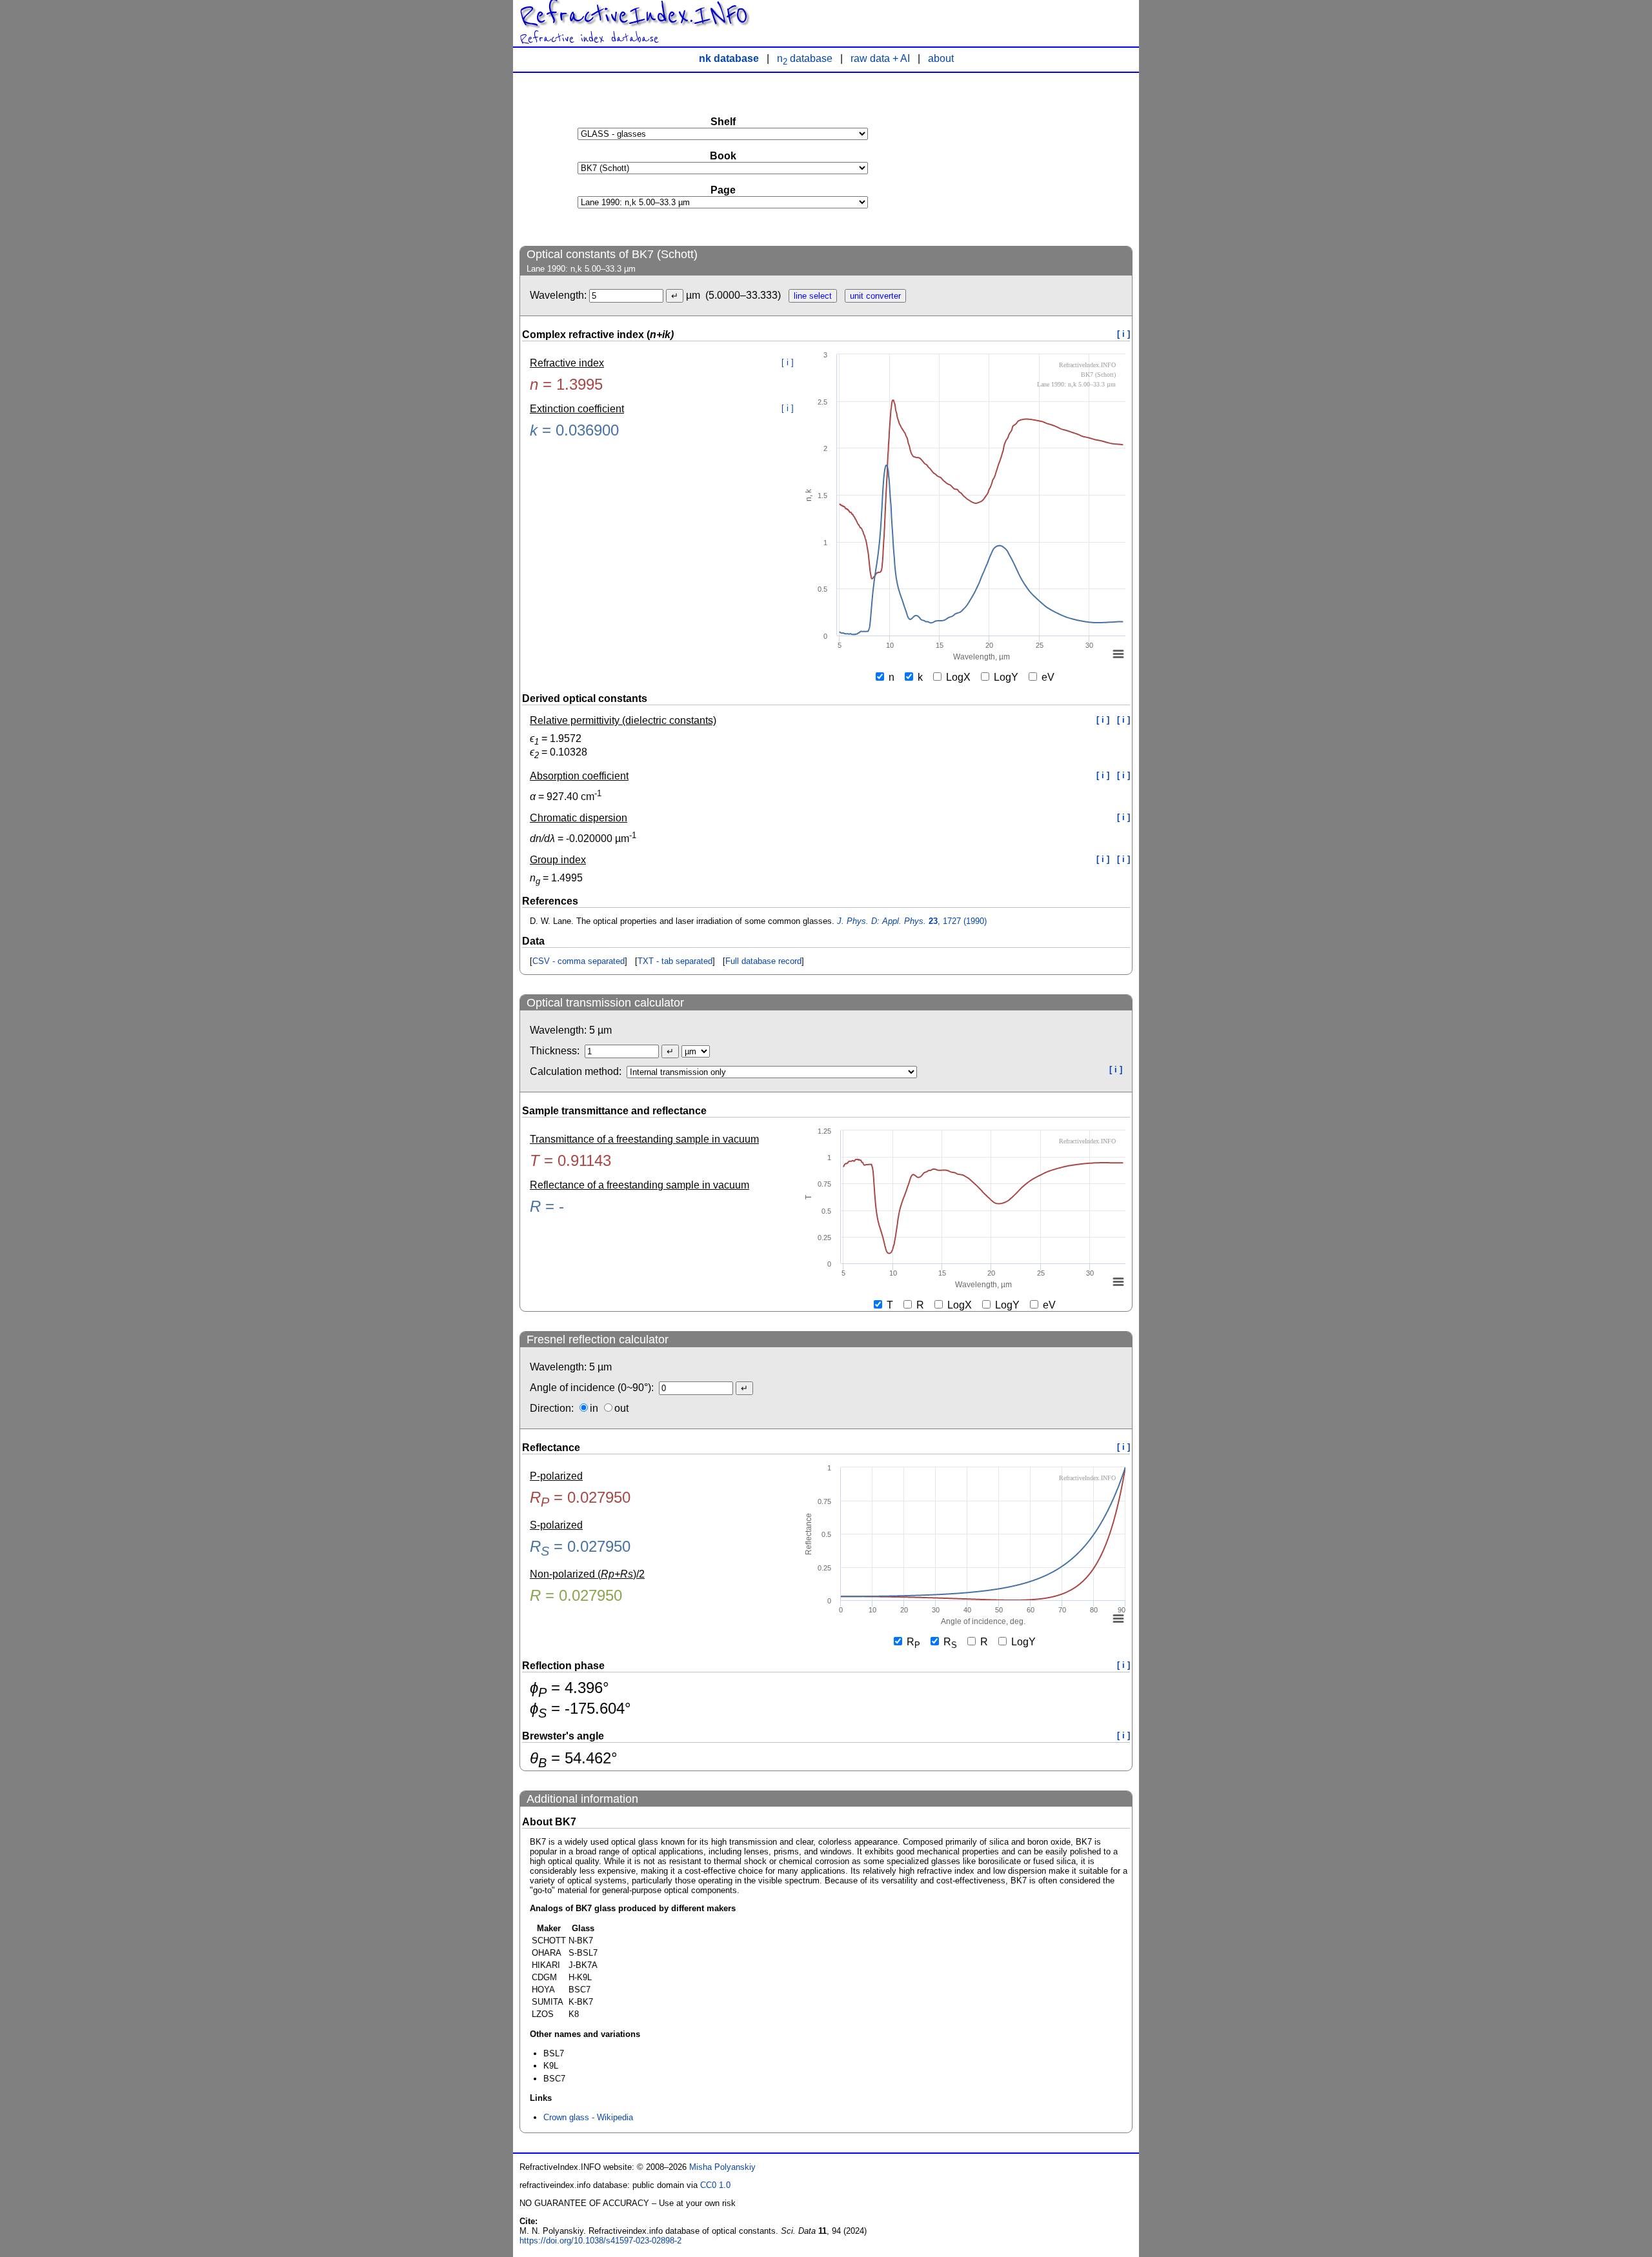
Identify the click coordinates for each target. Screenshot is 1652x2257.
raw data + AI (880, 58)
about (941, 58)
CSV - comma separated (579, 961)
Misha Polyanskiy (722, 2167)
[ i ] (1123, 334)
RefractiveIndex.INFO (634, 15)
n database (805, 58)
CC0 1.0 (715, 2185)
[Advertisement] (1036, 159)
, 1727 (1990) (912, 921)
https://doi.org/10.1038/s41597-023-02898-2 (600, 2241)
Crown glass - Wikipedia (588, 2117)
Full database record (763, 961)
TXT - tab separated (675, 961)
